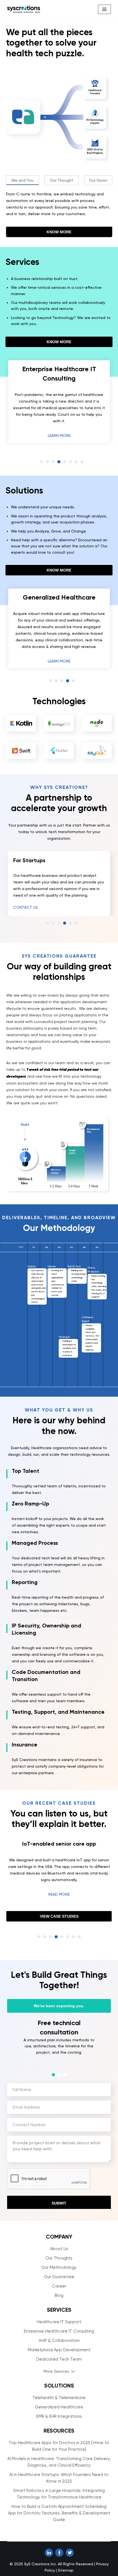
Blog (59, 2320)
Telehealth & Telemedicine (59, 2422)
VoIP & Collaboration (59, 2365)
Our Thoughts (59, 2282)
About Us (59, 2273)
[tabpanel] (59, 400)
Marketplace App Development (59, 2374)
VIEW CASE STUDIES (59, 1944)
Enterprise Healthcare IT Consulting (59, 2355)
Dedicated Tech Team (59, 2383)
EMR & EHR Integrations (59, 2441)
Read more (59, 1922)
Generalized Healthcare (59, 2431)
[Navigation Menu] (104, 9)
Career (59, 2310)
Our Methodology (59, 2292)
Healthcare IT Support (59, 2346)
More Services (56, 2395)
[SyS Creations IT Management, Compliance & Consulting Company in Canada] (24, 9)
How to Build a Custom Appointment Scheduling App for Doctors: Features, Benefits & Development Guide (59, 2537)
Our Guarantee (59, 2301)
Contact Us (26, 907)
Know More (59, 232)
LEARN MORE (59, 433)
